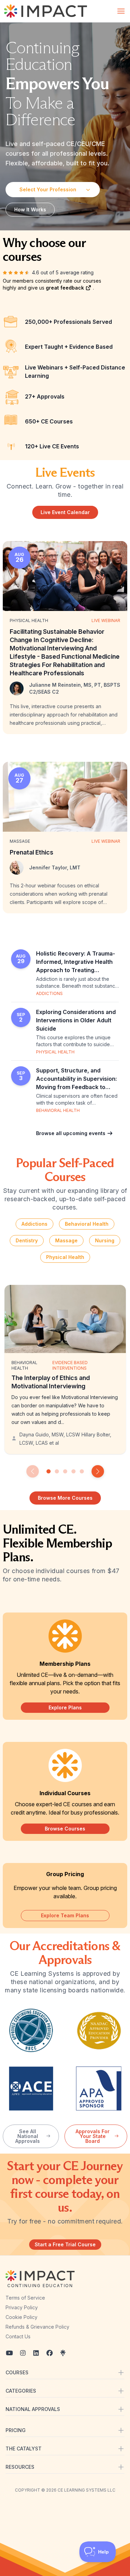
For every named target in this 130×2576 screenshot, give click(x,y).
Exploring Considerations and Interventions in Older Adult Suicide (76, 1020)
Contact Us (18, 2336)
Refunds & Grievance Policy (37, 2327)
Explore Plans (65, 1707)
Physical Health (65, 1257)
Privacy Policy (22, 2307)
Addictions (34, 1224)
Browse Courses (65, 1829)
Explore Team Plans (65, 1915)
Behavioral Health (87, 1224)
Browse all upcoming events (71, 1133)
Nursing (105, 1240)
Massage (66, 1240)
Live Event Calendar (65, 512)
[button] (33, 1471)
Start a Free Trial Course (65, 2244)
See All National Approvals (28, 2136)
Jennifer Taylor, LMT (55, 867)
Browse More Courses (65, 1498)
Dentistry (27, 1240)
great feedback (66, 288)
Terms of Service (25, 2298)
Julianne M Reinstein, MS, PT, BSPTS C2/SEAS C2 (75, 688)
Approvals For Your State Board (93, 2136)
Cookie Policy (21, 2317)
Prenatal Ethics (32, 852)
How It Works (30, 209)
